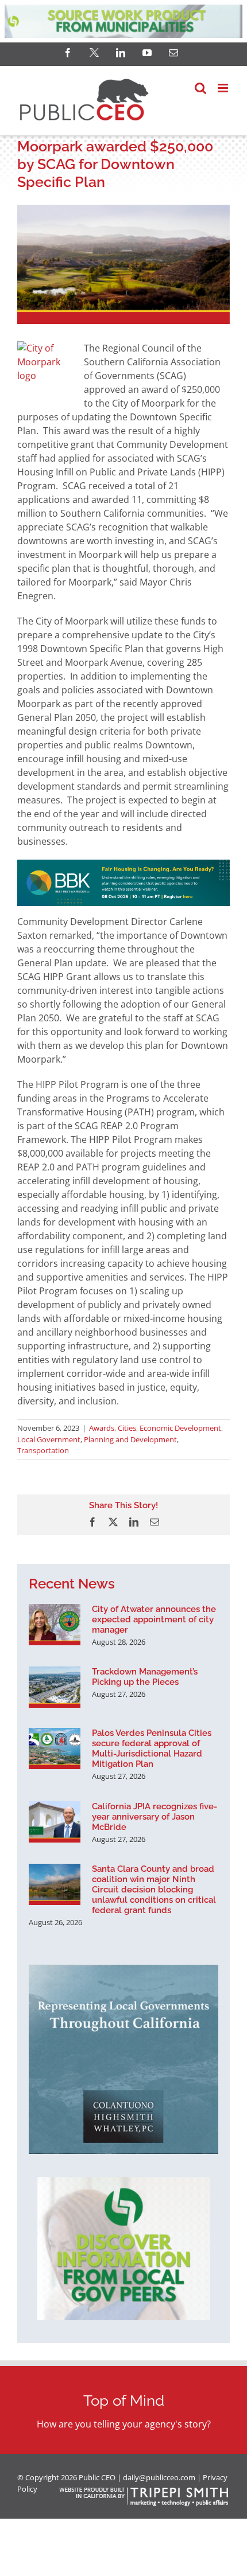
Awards (102, 1428)
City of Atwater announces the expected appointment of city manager (154, 1619)
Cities (127, 1428)
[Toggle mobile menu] (224, 88)
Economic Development (180, 1428)
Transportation (43, 1450)
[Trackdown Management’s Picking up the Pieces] (55, 1687)
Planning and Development (130, 1439)
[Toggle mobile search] (200, 88)
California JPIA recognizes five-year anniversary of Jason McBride (155, 1817)
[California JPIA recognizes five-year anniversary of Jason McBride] (55, 1822)
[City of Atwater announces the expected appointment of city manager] (55, 1625)
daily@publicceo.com (159, 2477)
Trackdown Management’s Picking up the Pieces (145, 1677)
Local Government (49, 1439)
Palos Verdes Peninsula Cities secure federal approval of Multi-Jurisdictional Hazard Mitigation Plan (152, 1748)
